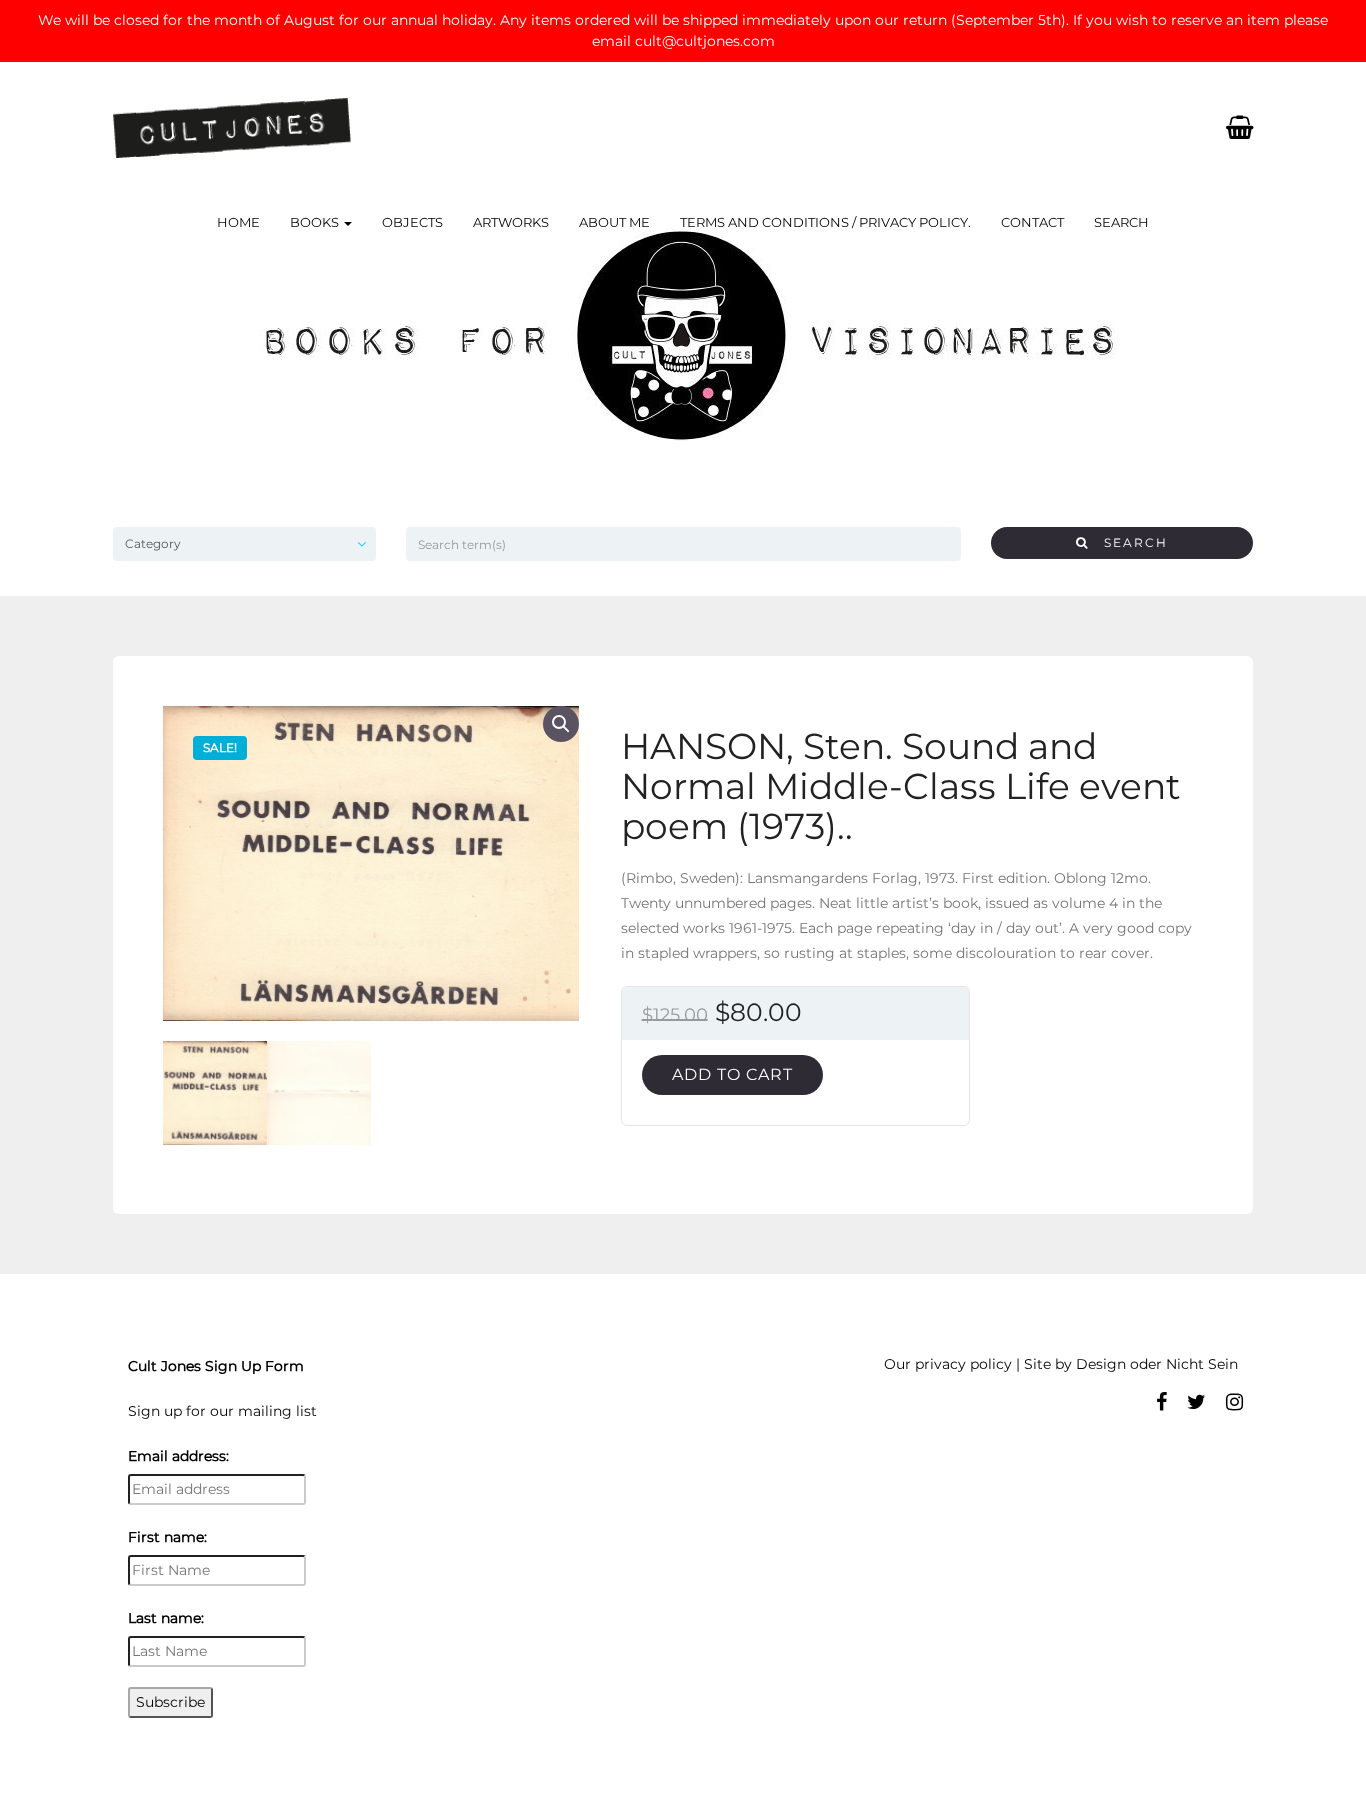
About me (614, 222)
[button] (561, 724)
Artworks (511, 222)
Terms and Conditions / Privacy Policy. (825, 222)
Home (238, 222)
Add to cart (732, 1074)
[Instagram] (1234, 1402)
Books (316, 222)
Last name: (166, 1618)
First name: (167, 1537)
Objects (412, 222)
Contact (1032, 222)
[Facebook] (1161, 1402)
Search (1121, 222)
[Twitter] (1196, 1402)
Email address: (178, 1456)
